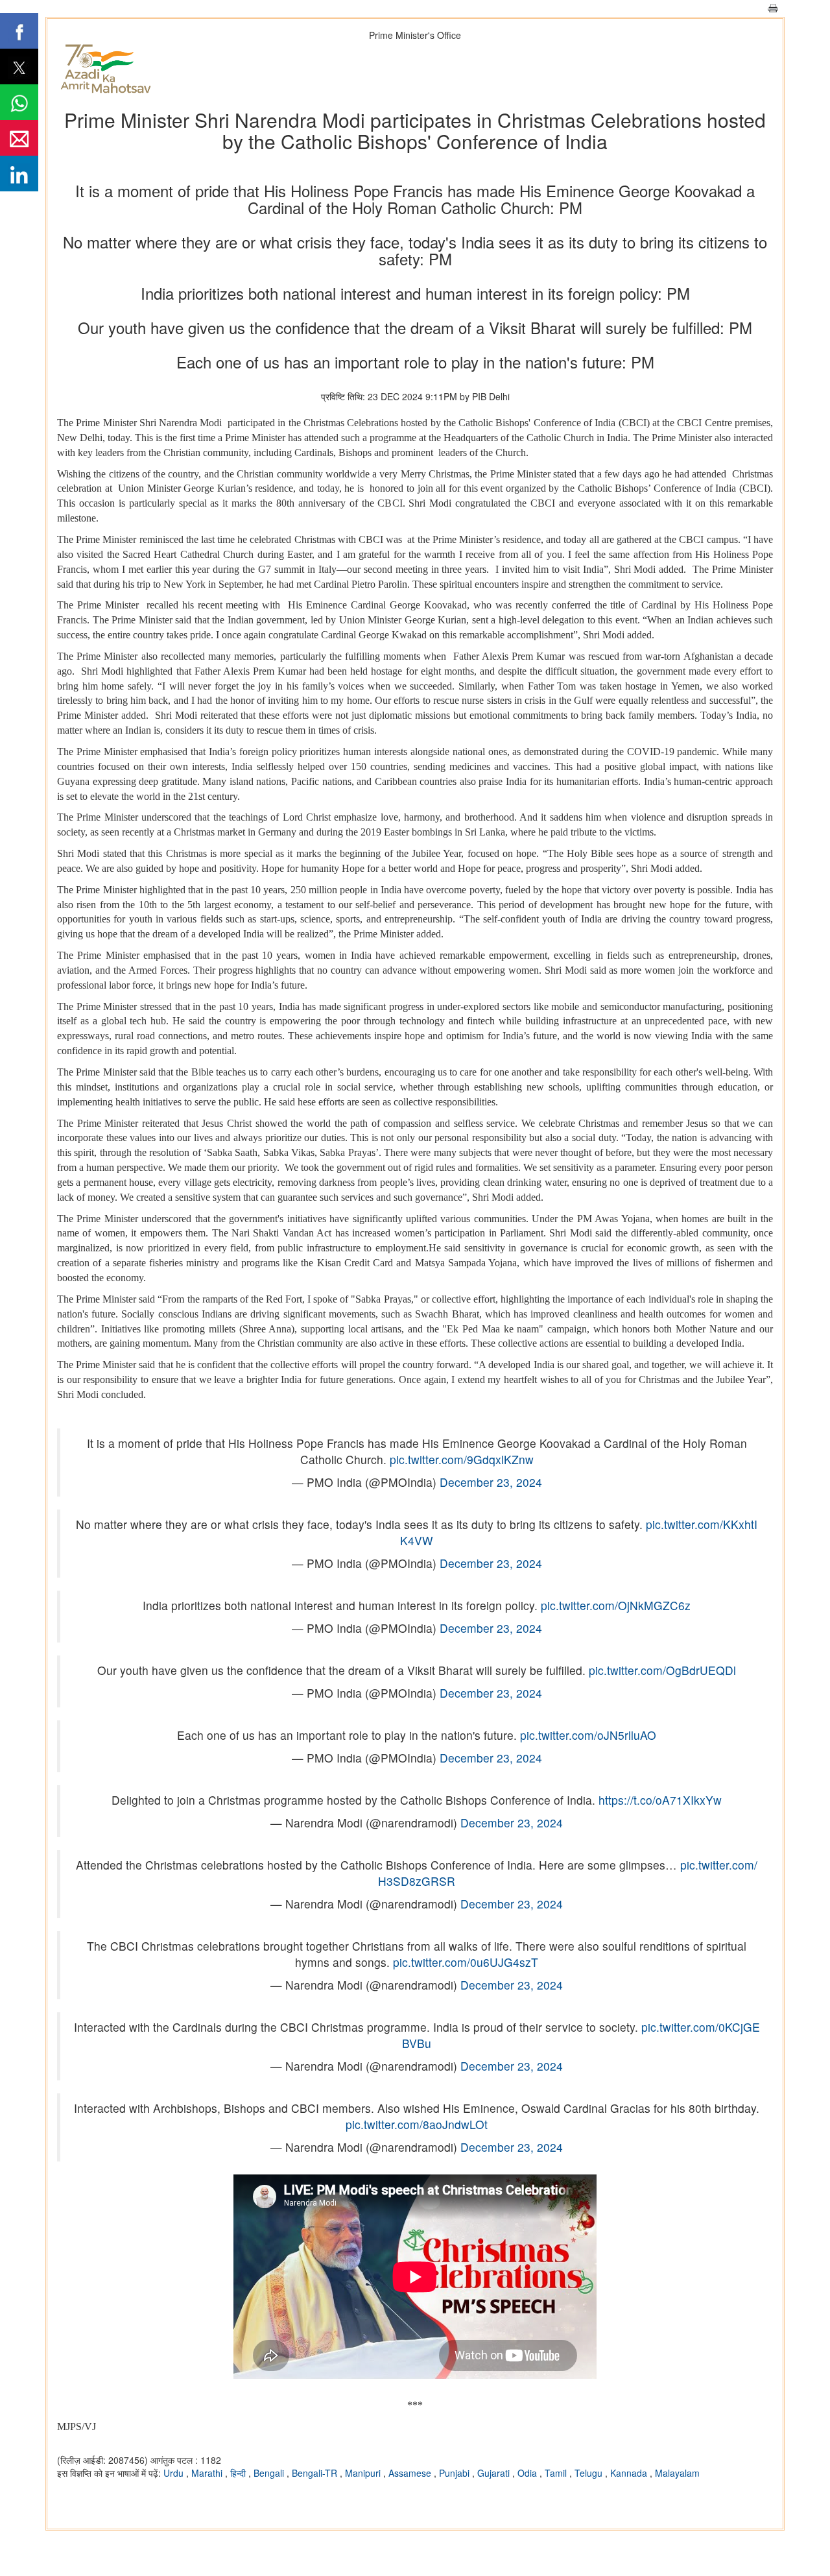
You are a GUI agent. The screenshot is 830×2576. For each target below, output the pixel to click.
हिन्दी (239, 2473)
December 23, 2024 (491, 1482)
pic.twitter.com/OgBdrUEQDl (662, 1670)
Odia (528, 2473)
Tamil (557, 2473)
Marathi (208, 2473)
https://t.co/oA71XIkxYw (660, 1800)
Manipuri (364, 2473)
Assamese (411, 2473)
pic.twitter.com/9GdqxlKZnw (462, 1459)
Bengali (270, 2473)
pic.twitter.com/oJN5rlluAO (588, 1735)
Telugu (590, 2473)
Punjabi (456, 2473)
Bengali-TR (316, 2473)
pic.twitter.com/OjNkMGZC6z (616, 1605)
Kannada (630, 2473)
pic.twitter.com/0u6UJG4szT (466, 1962)
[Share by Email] (19, 138)
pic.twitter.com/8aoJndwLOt (417, 2124)
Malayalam (677, 2473)
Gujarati (495, 2473)
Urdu (175, 2473)
